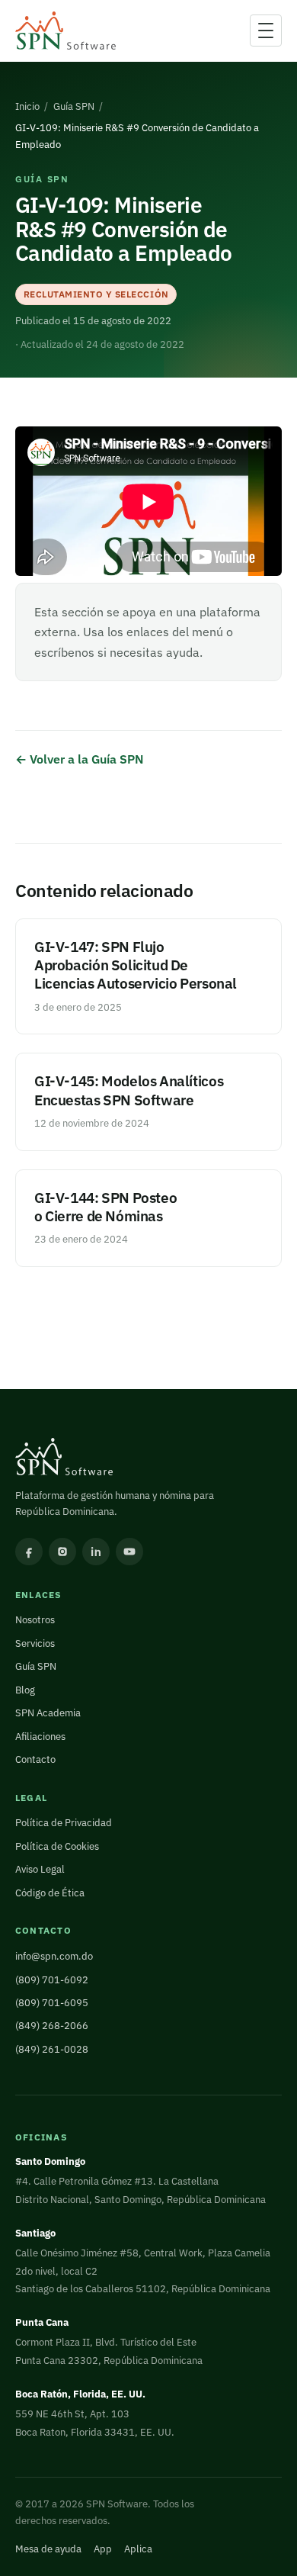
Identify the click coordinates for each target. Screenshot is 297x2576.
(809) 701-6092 (52, 1980)
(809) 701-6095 (52, 2003)
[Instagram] (62, 1552)
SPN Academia (48, 1713)
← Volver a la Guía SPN (80, 759)
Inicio (27, 106)
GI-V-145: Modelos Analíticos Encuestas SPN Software (129, 1090)
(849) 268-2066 (52, 2026)
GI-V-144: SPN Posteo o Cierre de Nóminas (105, 1206)
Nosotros (35, 1620)
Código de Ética (50, 1893)
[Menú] (266, 31)
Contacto (35, 1759)
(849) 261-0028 (52, 2049)
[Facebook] (29, 1552)
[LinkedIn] (96, 1552)
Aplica (138, 2549)
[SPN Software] (65, 31)
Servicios (35, 1643)
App (103, 2549)
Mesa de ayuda (48, 2549)
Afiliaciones (40, 1737)
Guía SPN (74, 106)
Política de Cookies (57, 1846)
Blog (25, 1690)
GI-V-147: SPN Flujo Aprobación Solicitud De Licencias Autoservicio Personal (136, 965)
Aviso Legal (40, 1869)
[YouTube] (129, 1552)
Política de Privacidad (64, 1823)
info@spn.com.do (54, 1956)
